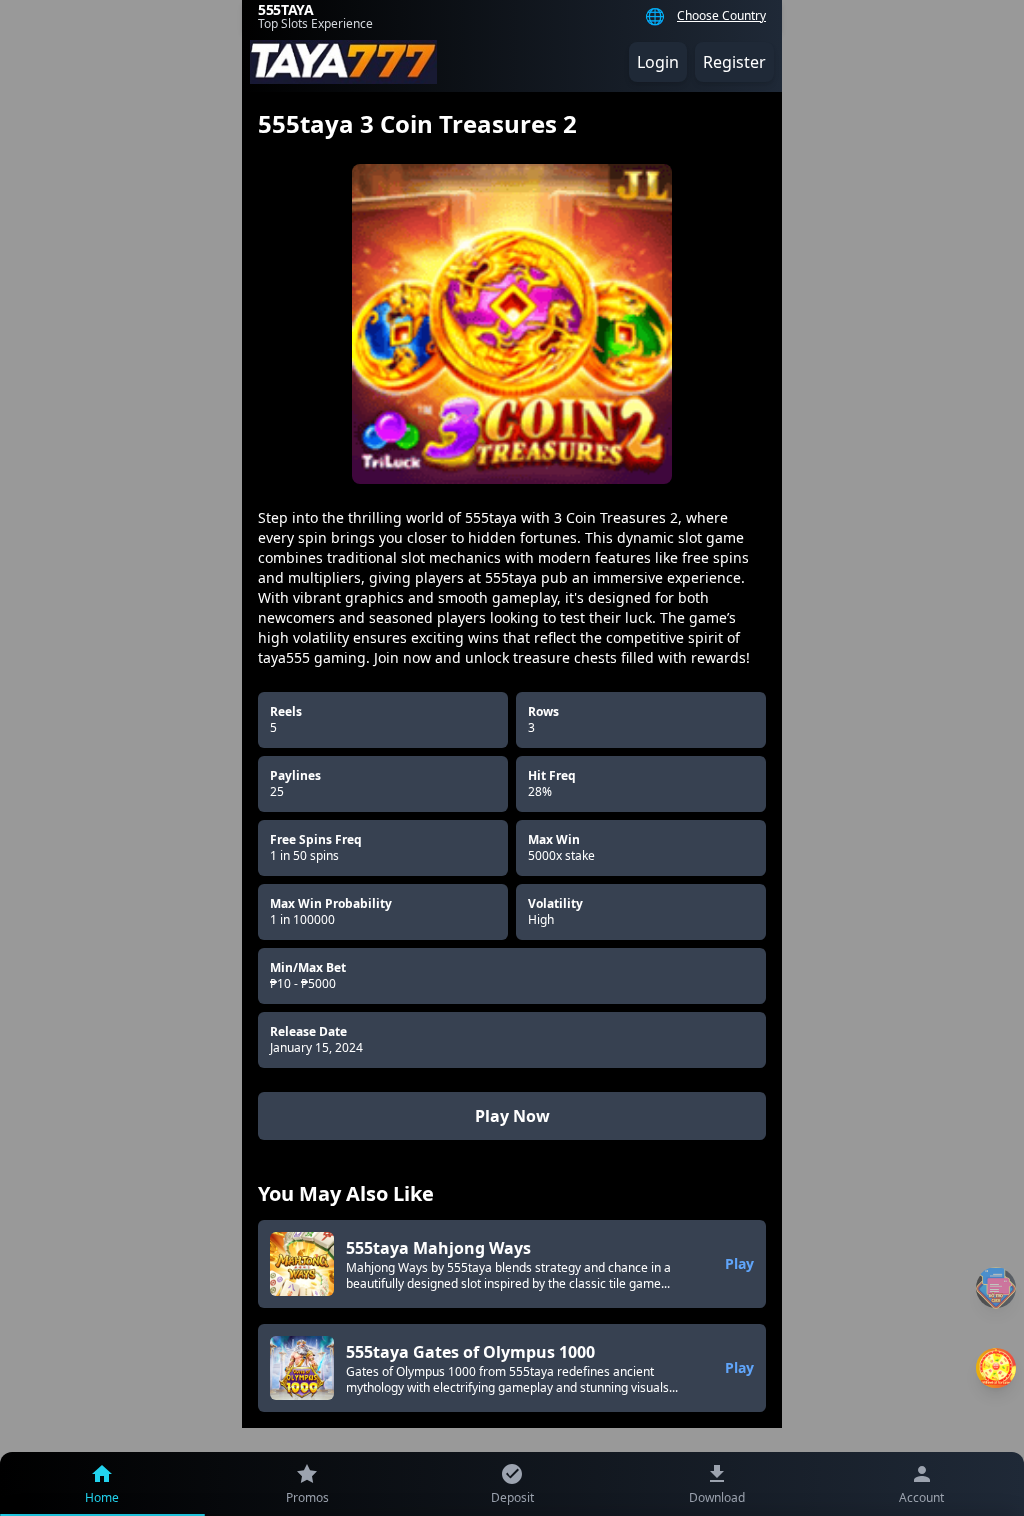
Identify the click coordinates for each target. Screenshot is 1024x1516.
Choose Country (721, 16)
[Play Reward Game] (996, 1368)
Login (658, 62)
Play (739, 1263)
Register (734, 62)
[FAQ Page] (996, 1287)
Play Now (512, 1116)
